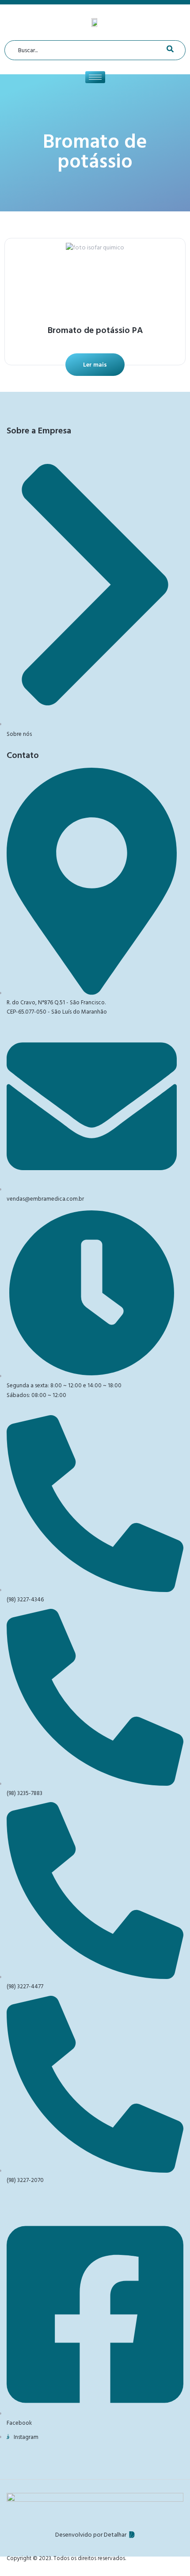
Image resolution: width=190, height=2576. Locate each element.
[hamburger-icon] (95, 77)
